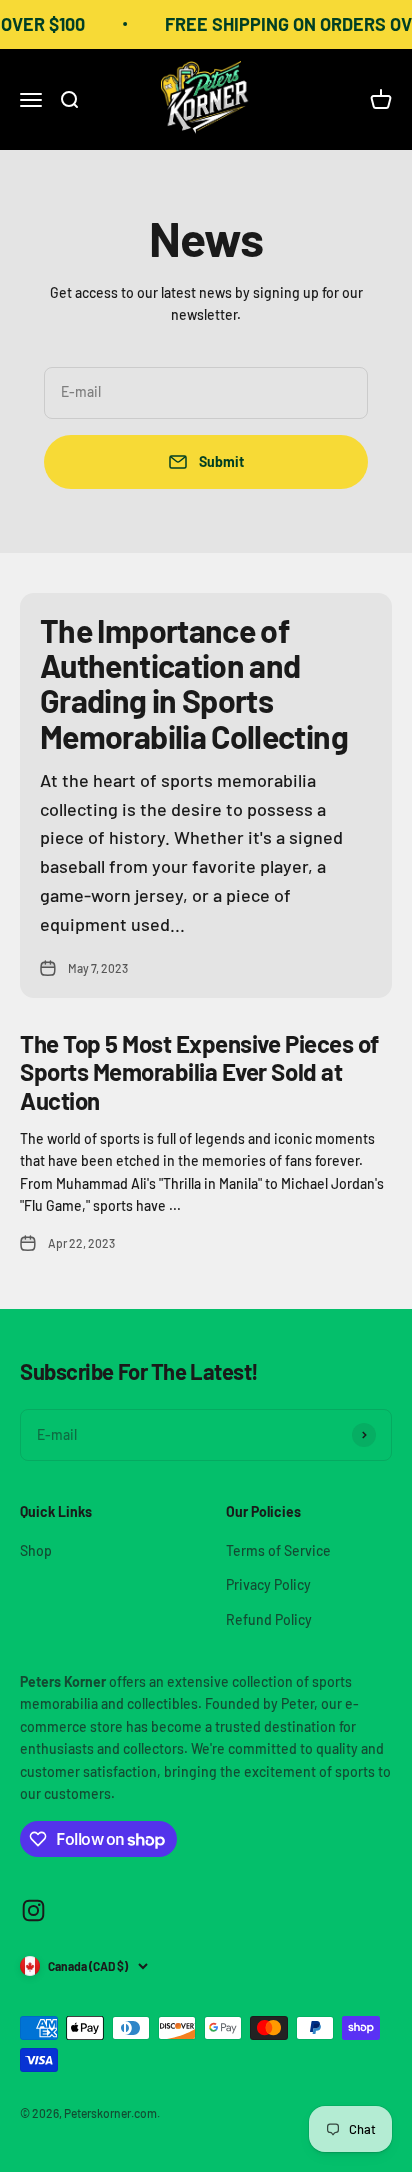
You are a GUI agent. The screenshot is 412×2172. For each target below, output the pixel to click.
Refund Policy (269, 1619)
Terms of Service (278, 1550)
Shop (36, 1550)
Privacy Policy (268, 1584)
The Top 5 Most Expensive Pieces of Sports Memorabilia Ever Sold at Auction (199, 1072)
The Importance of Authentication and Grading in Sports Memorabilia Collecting (194, 683)
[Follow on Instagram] (33, 1910)
